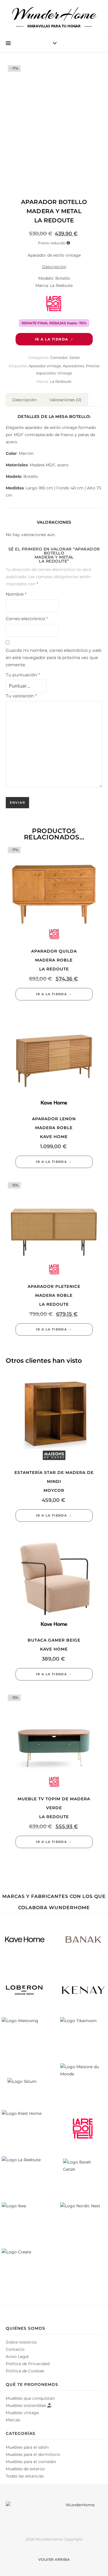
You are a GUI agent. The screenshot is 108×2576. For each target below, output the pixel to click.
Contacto (15, 2349)
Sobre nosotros (21, 2342)
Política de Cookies (25, 2371)
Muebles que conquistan (30, 2398)
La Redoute (61, 381)
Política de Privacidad (28, 2364)
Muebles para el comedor (31, 2462)
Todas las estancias (25, 2476)
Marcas (13, 2420)
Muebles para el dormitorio (33, 2454)
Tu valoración (21, 696)
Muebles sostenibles (26, 2405)
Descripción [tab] (24, 400)
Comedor (59, 357)
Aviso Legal (17, 2357)
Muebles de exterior (25, 2469)
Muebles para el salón (27, 2447)
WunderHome (54, 14)
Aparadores (73, 366)
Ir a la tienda (52, 339)
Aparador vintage (45, 366)
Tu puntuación (23, 675)
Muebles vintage (22, 2413)
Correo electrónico (27, 619)
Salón (75, 357)
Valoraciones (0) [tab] (66, 400)
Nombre (16, 594)
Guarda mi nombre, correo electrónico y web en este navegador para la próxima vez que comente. (54, 657)
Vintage (65, 373)
